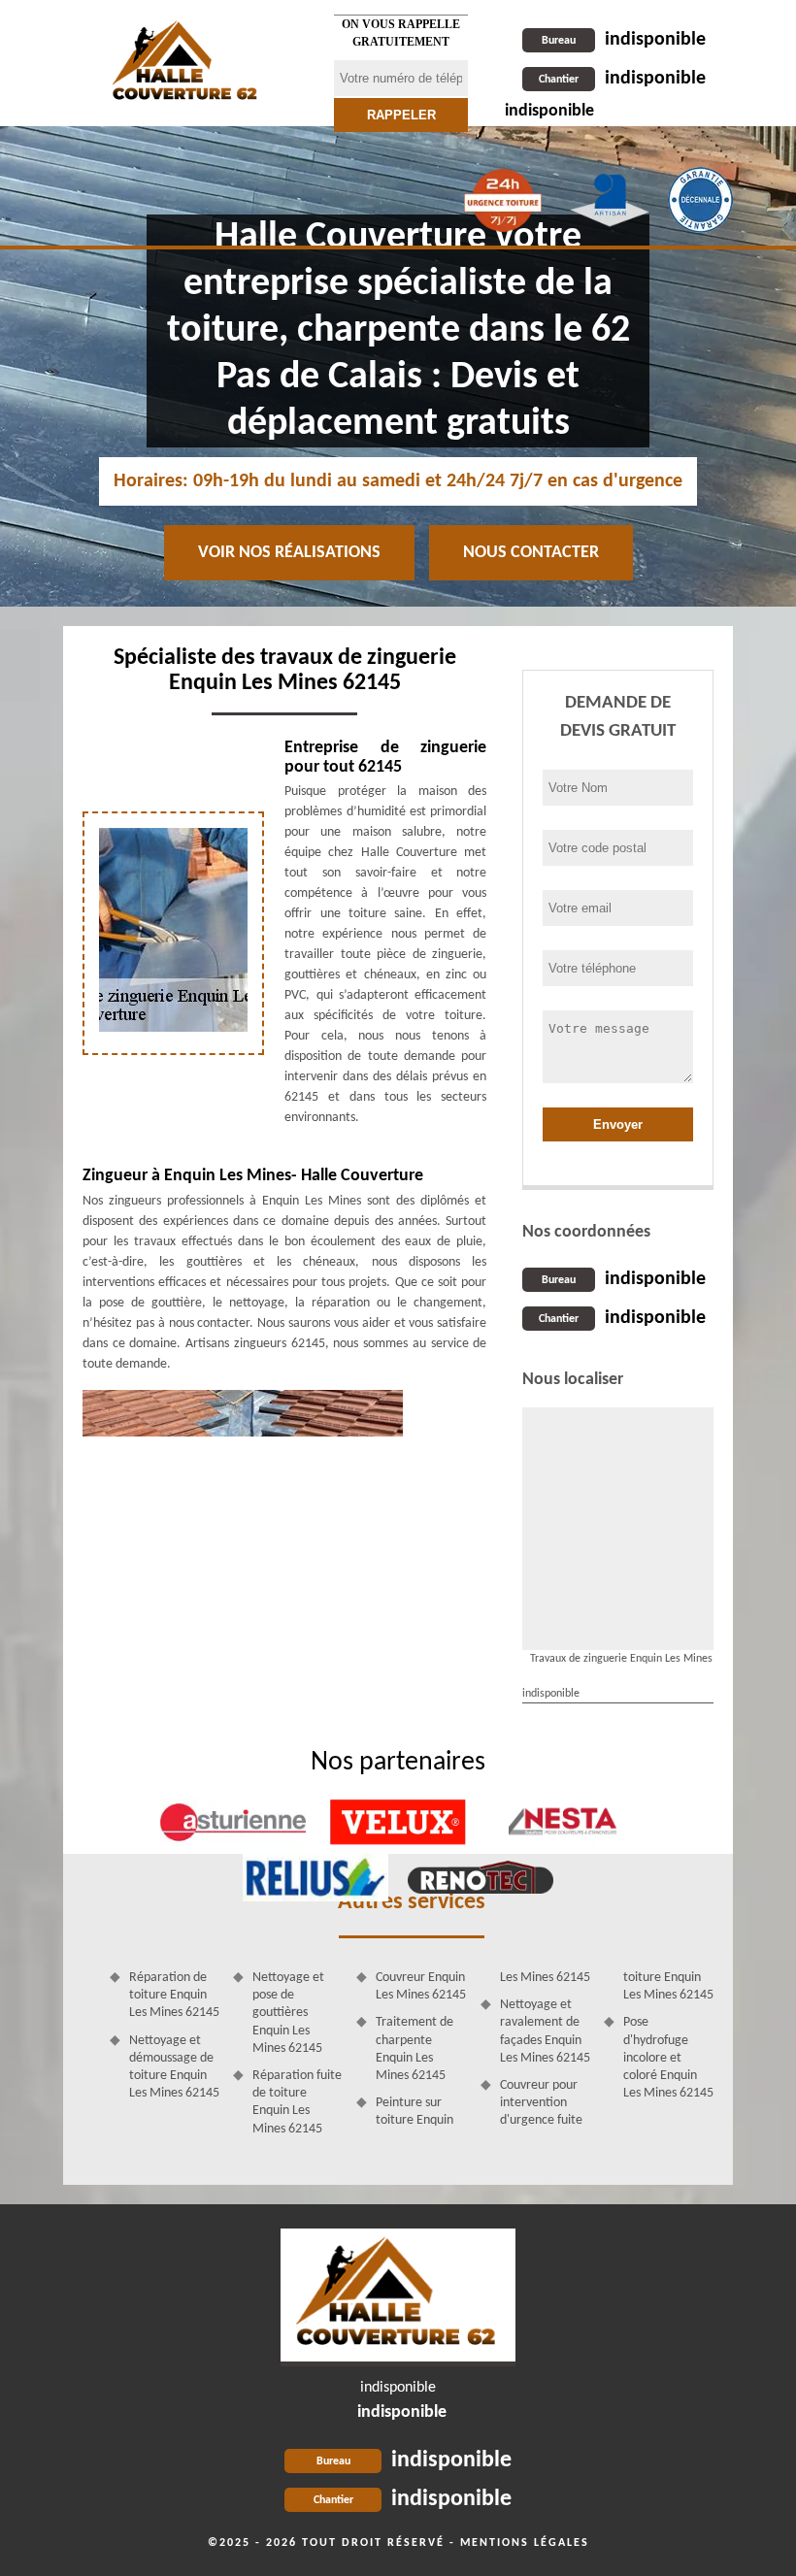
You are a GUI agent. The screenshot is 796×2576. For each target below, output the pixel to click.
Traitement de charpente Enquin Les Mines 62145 (415, 2049)
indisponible (624, 40)
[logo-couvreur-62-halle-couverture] (398, 2297)
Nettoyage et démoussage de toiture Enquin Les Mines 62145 (174, 2067)
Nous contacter (531, 553)
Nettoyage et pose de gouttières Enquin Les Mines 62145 (288, 2013)
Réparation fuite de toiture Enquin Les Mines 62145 (297, 2102)
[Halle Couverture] (186, 63)
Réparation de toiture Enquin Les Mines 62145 (174, 1995)
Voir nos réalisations (289, 553)
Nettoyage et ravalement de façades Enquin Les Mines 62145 (545, 2031)
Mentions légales (525, 2543)
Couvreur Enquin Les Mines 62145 (421, 1986)
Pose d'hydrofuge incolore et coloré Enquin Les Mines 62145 (668, 2058)
